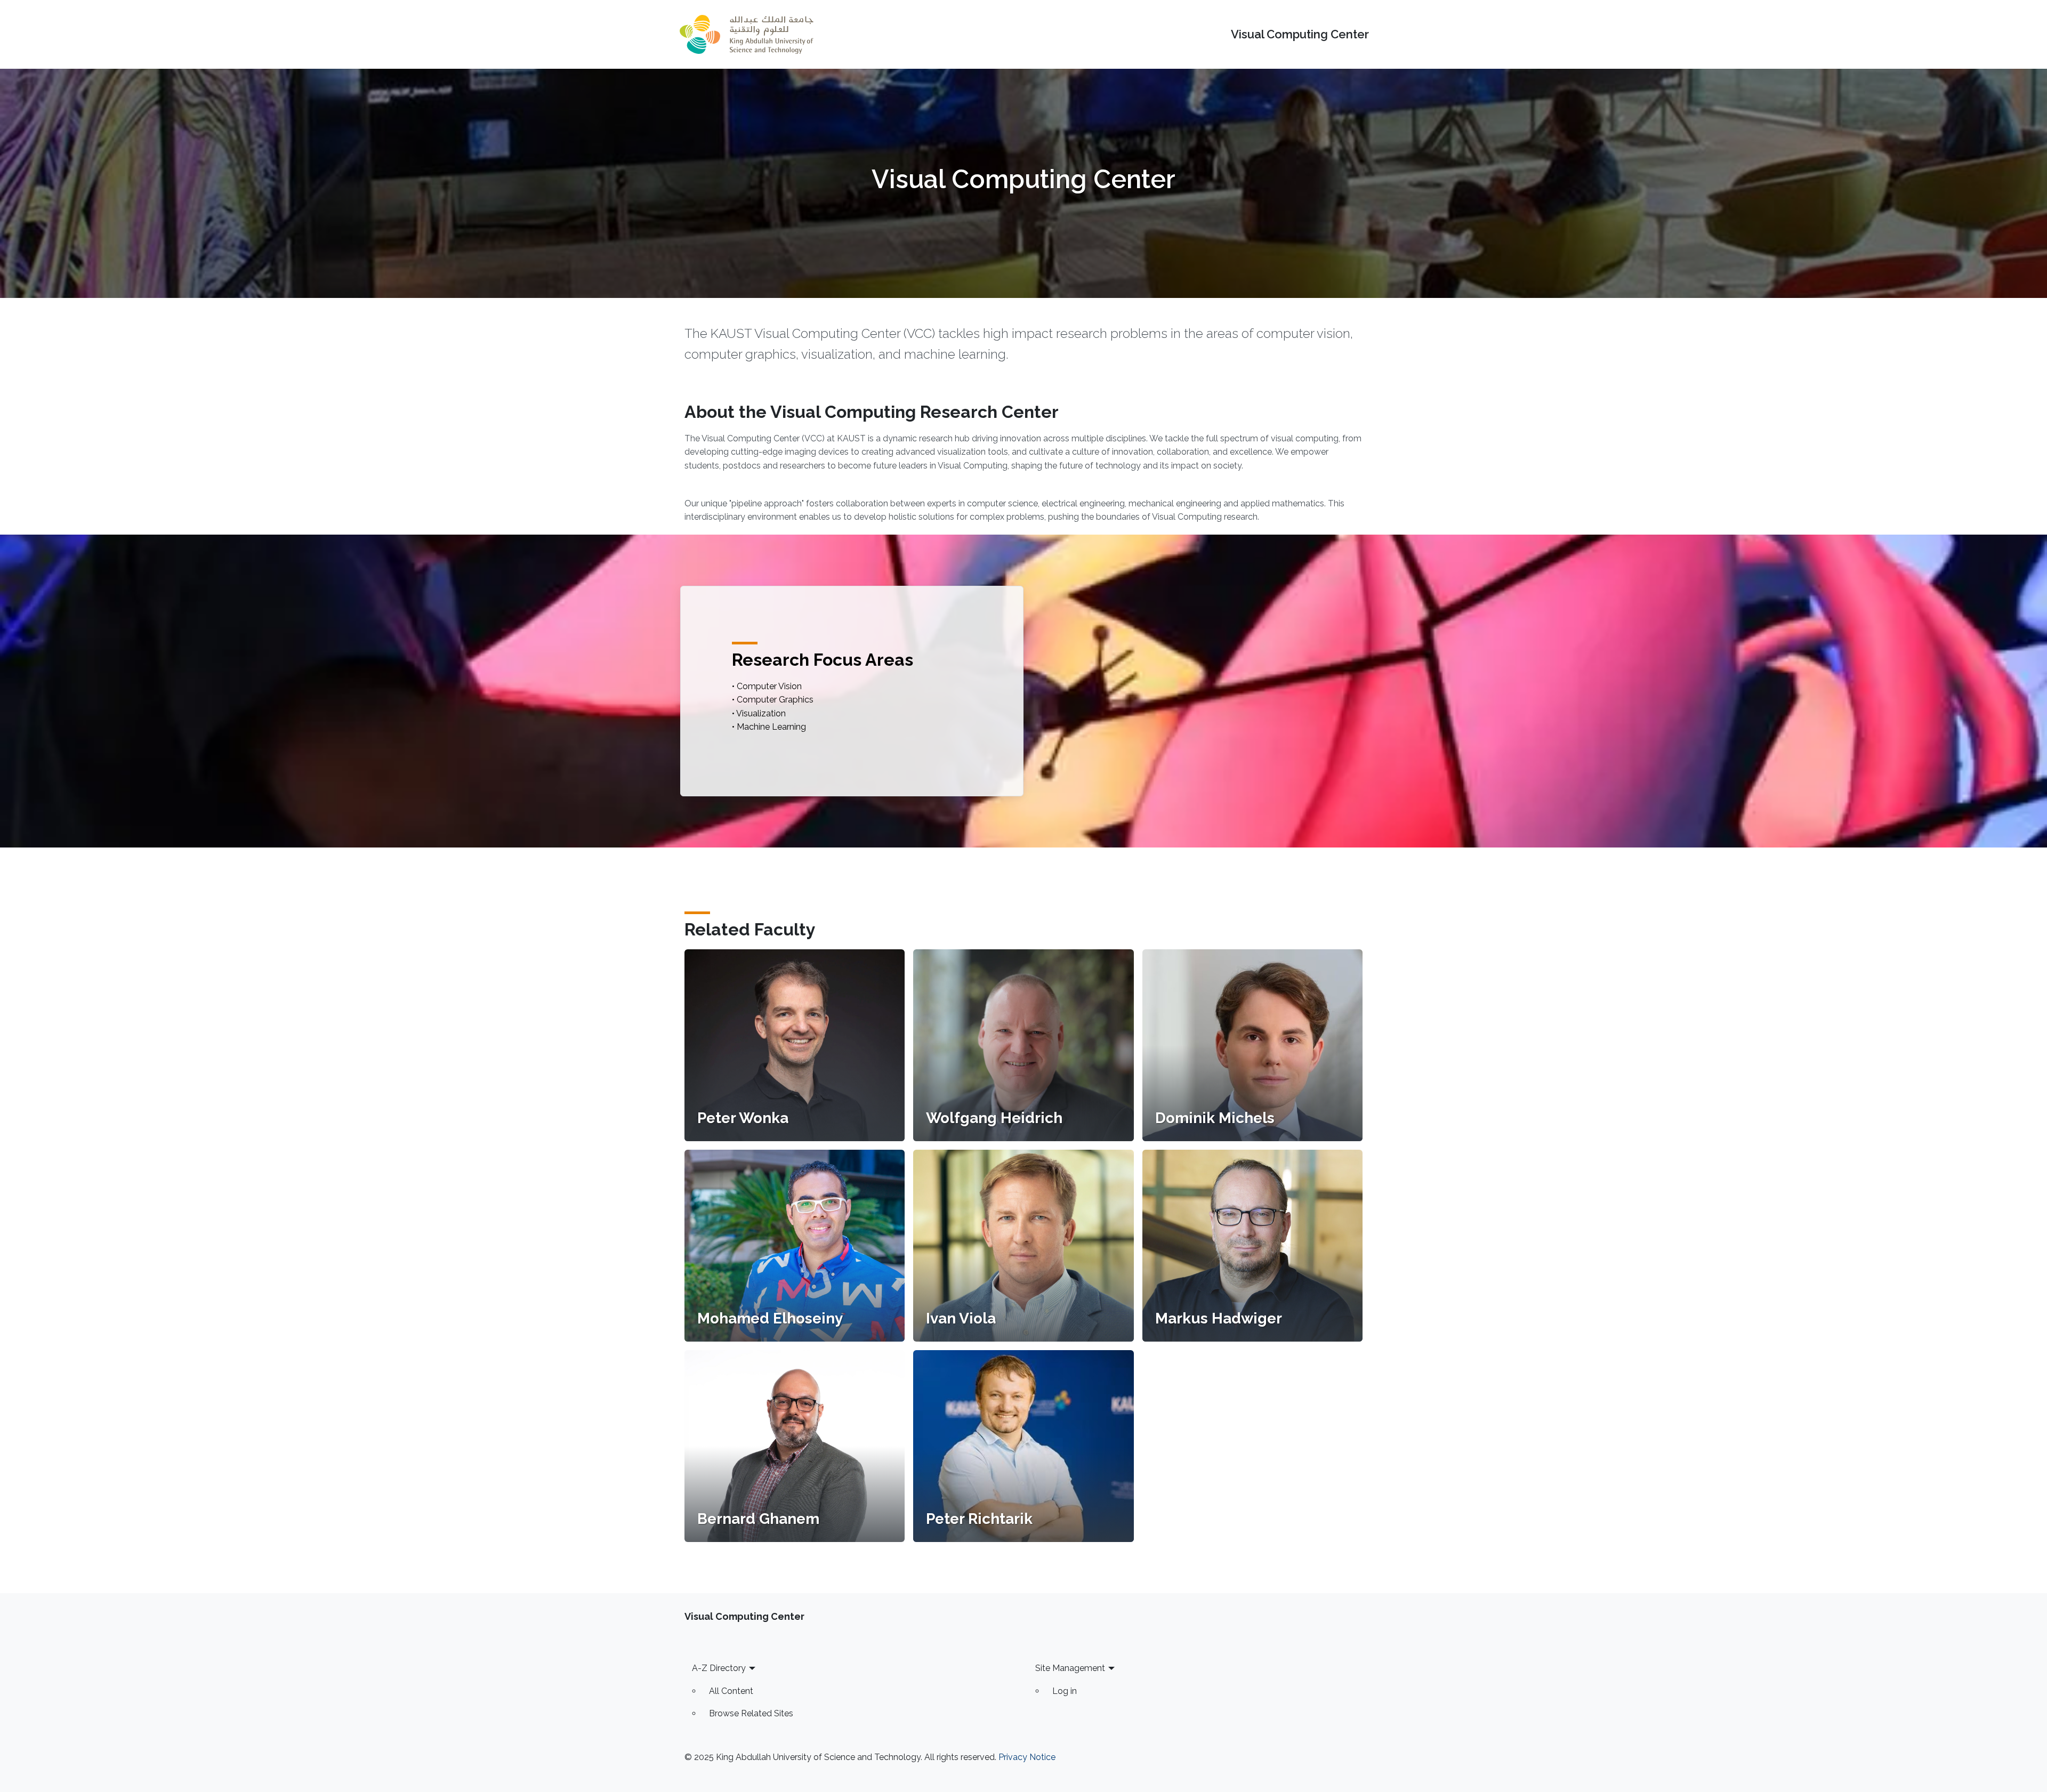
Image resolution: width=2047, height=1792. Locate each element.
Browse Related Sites (751, 1713)
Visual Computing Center (1300, 34)
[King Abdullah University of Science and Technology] (746, 34)
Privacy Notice (1027, 1757)
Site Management (1070, 1668)
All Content (731, 1691)
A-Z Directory (719, 1668)
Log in (1065, 1691)
